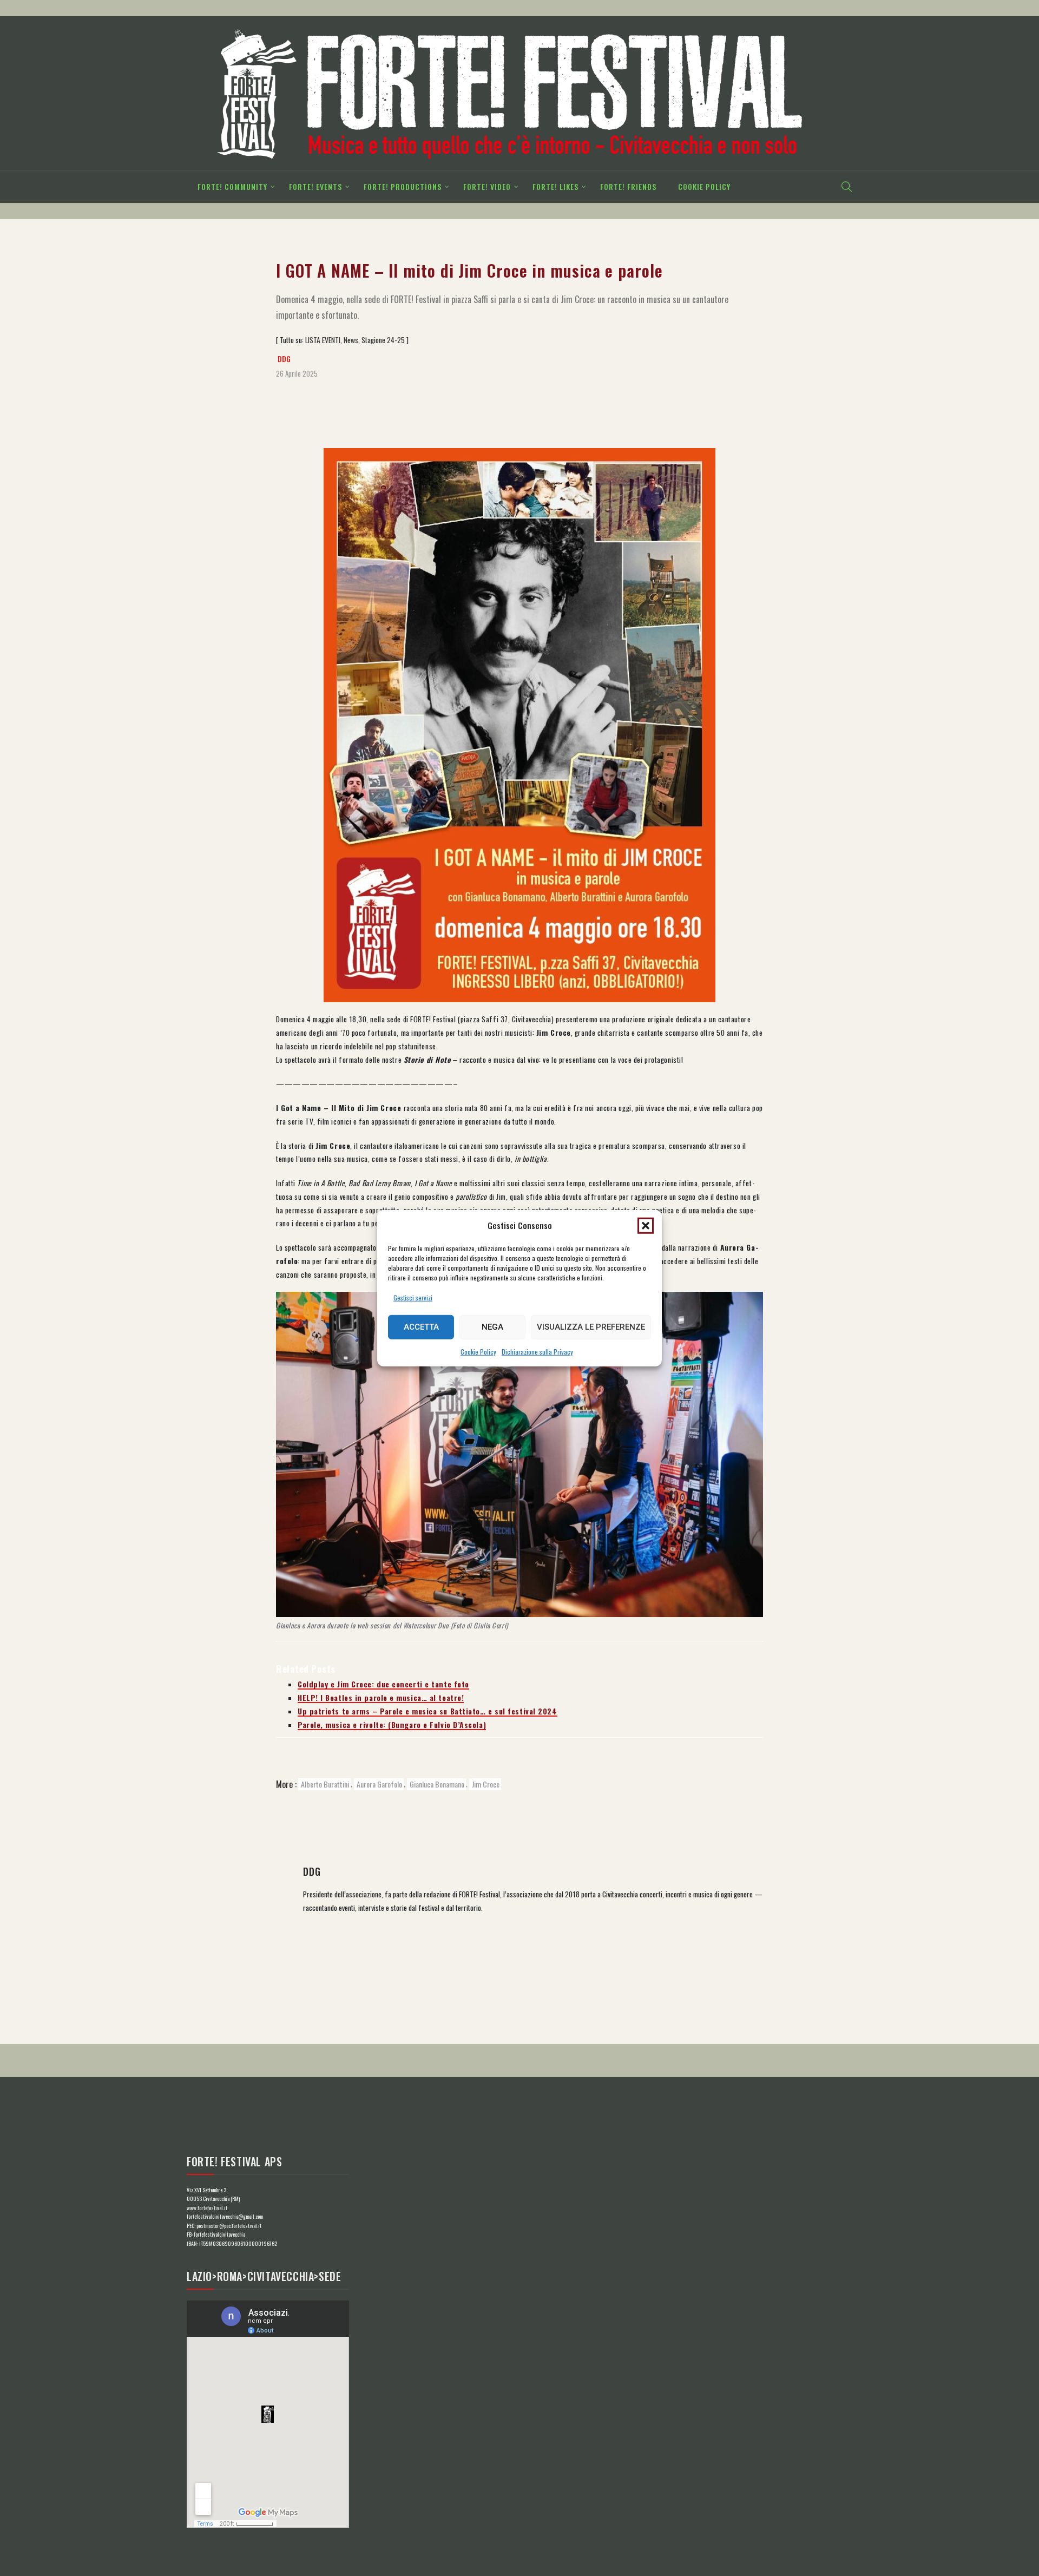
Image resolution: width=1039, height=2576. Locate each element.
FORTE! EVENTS (315, 186)
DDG (284, 359)
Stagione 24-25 (383, 340)
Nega (492, 1327)
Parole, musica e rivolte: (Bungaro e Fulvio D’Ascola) (392, 1725)
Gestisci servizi (413, 1297)
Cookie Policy (478, 1352)
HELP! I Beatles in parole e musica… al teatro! (381, 1698)
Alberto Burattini (325, 1784)
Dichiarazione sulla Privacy (537, 1352)
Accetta (421, 1327)
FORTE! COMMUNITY (232, 186)
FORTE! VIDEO (487, 186)
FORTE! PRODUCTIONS (403, 186)
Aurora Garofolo (379, 1784)
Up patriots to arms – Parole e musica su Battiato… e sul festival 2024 (428, 1711)
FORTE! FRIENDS (628, 186)
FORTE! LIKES (555, 186)
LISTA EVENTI (323, 340)
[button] (646, 1225)
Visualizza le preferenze (591, 1327)
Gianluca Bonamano (437, 1784)
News (351, 340)
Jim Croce (486, 1784)
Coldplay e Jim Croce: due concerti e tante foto (383, 1684)
